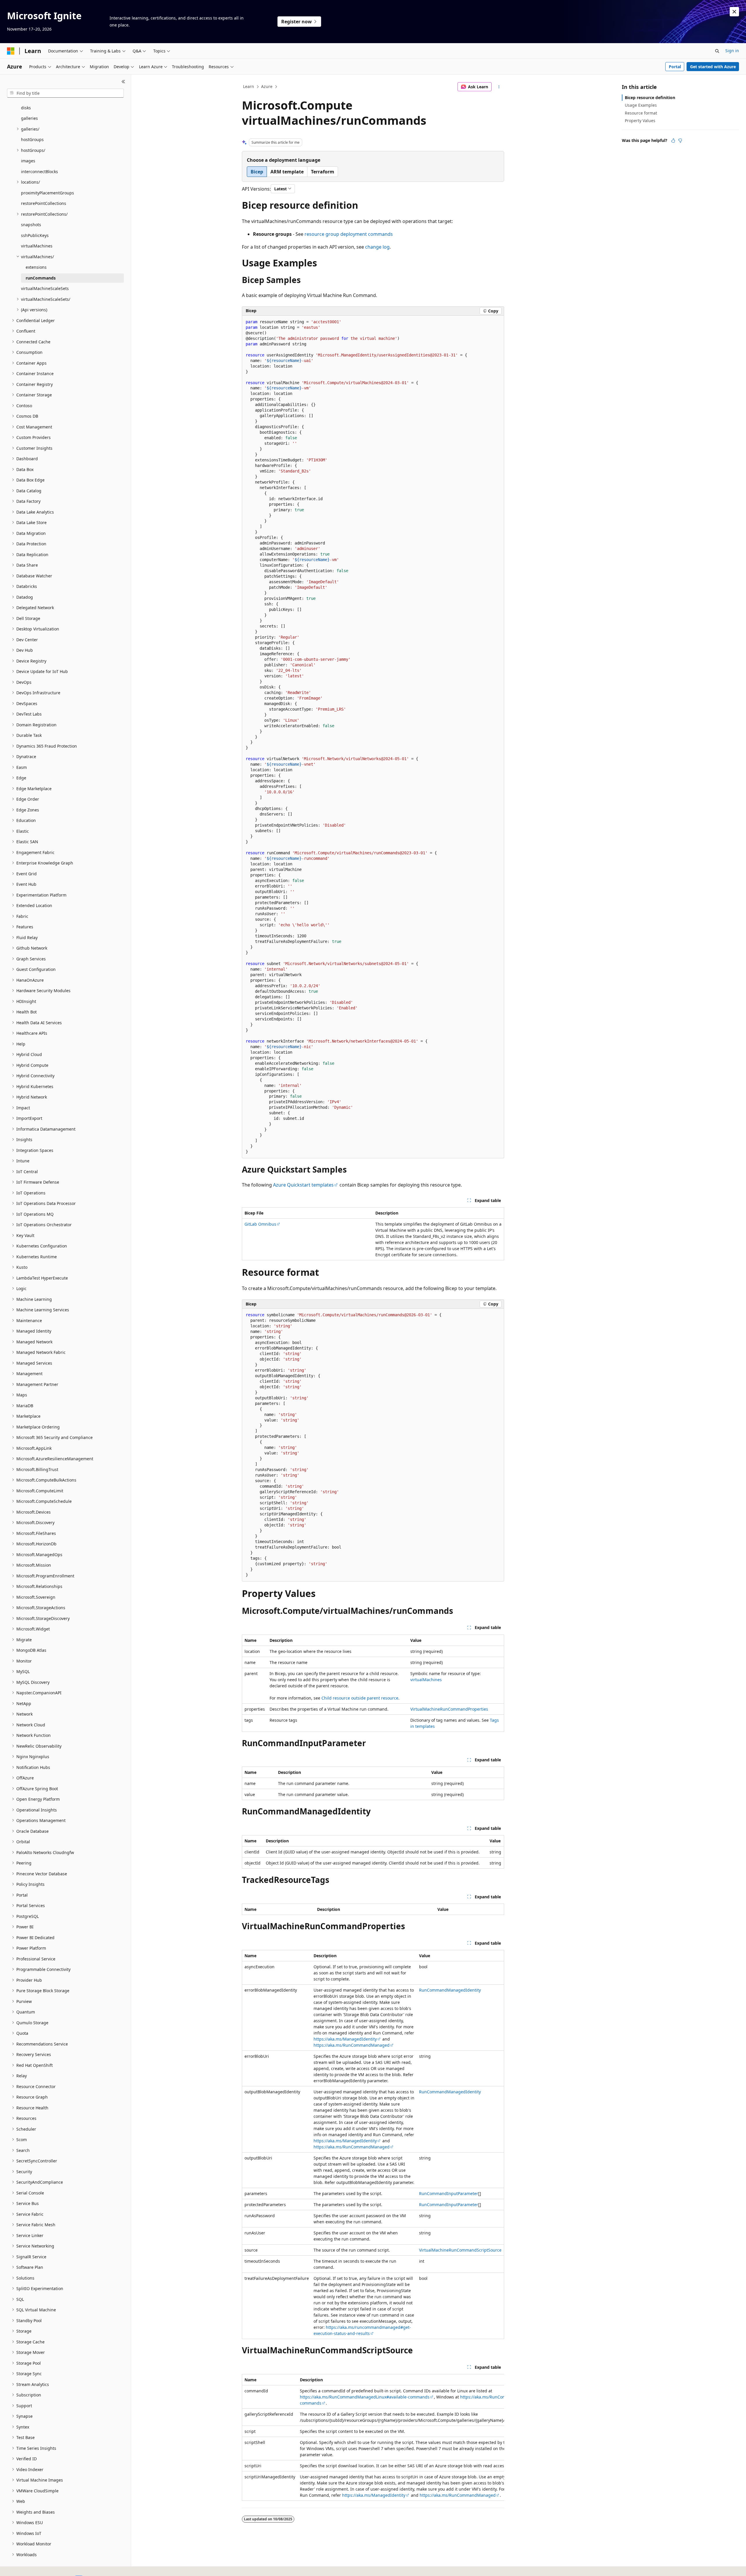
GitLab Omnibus (260, 1224)
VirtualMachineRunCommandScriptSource (460, 2250)
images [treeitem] (28, 161)
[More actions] (499, 87)
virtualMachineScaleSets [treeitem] (45, 288)
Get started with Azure (713, 67)
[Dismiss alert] (734, 12)
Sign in (732, 51)
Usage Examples (641, 105)
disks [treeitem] (26, 108)
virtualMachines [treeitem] (37, 246)
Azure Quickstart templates (303, 1185)
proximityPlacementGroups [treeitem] (47, 193)
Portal (675, 67)
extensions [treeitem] (36, 267)
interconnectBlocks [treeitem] (39, 172)
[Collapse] (123, 82)
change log (377, 247)
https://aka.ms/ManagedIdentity (345, 2039)
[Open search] (717, 51)
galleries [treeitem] (29, 118)
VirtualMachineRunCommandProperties (449, 1709)
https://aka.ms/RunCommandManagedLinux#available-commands (365, 2397)
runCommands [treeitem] (41, 278)
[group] (373, 2437)
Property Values (640, 121)
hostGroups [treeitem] (32, 139)
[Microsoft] (11, 51)
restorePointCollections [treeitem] (44, 203)
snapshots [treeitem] (31, 225)
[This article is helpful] (673, 140)
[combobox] (65, 93)
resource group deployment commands (349, 234)
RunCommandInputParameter (449, 2193)
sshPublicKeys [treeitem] (35, 235)
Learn (249, 86)
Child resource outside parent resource (360, 1698)
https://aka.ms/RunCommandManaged (352, 2045)
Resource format (641, 113)
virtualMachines (426, 1680)
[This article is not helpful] (680, 140)
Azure (267, 86)
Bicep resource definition (650, 97)
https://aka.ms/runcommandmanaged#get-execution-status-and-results (362, 2330)
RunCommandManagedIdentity (450, 1990)
